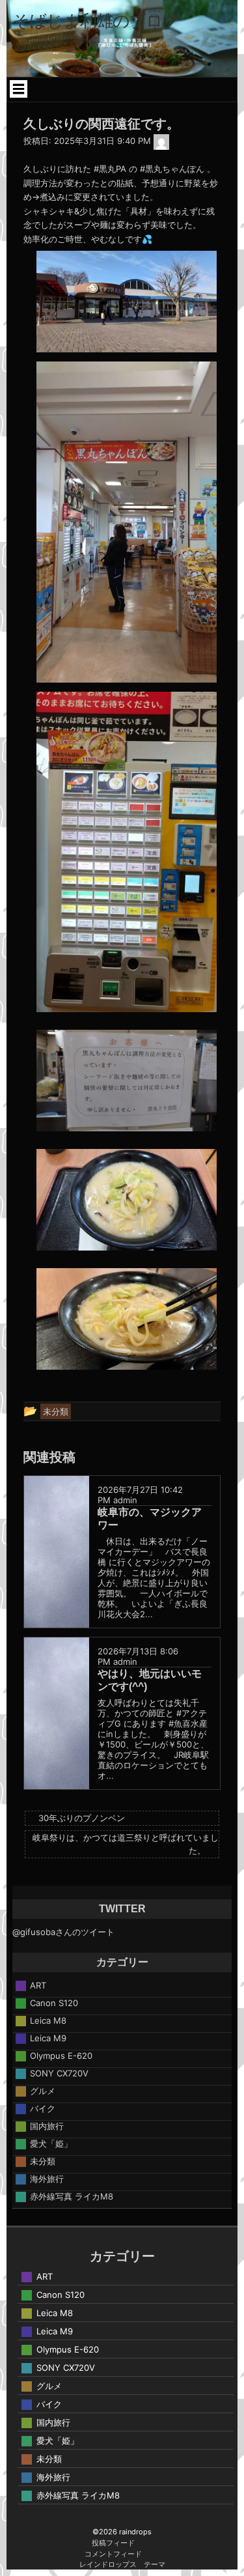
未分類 (43, 2161)
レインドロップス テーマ (122, 2564)
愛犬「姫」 (51, 2144)
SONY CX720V (59, 2073)
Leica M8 (48, 2020)
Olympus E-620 (61, 2056)
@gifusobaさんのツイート (63, 1932)
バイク (43, 2108)
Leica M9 (48, 2038)
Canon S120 (54, 2003)
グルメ (43, 2091)
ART (38, 1985)
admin (125, 1500)
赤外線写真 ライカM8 (72, 2196)
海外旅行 (47, 2179)
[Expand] (19, 89)
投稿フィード (113, 2543)
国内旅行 (47, 2126)
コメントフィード (113, 2554)
